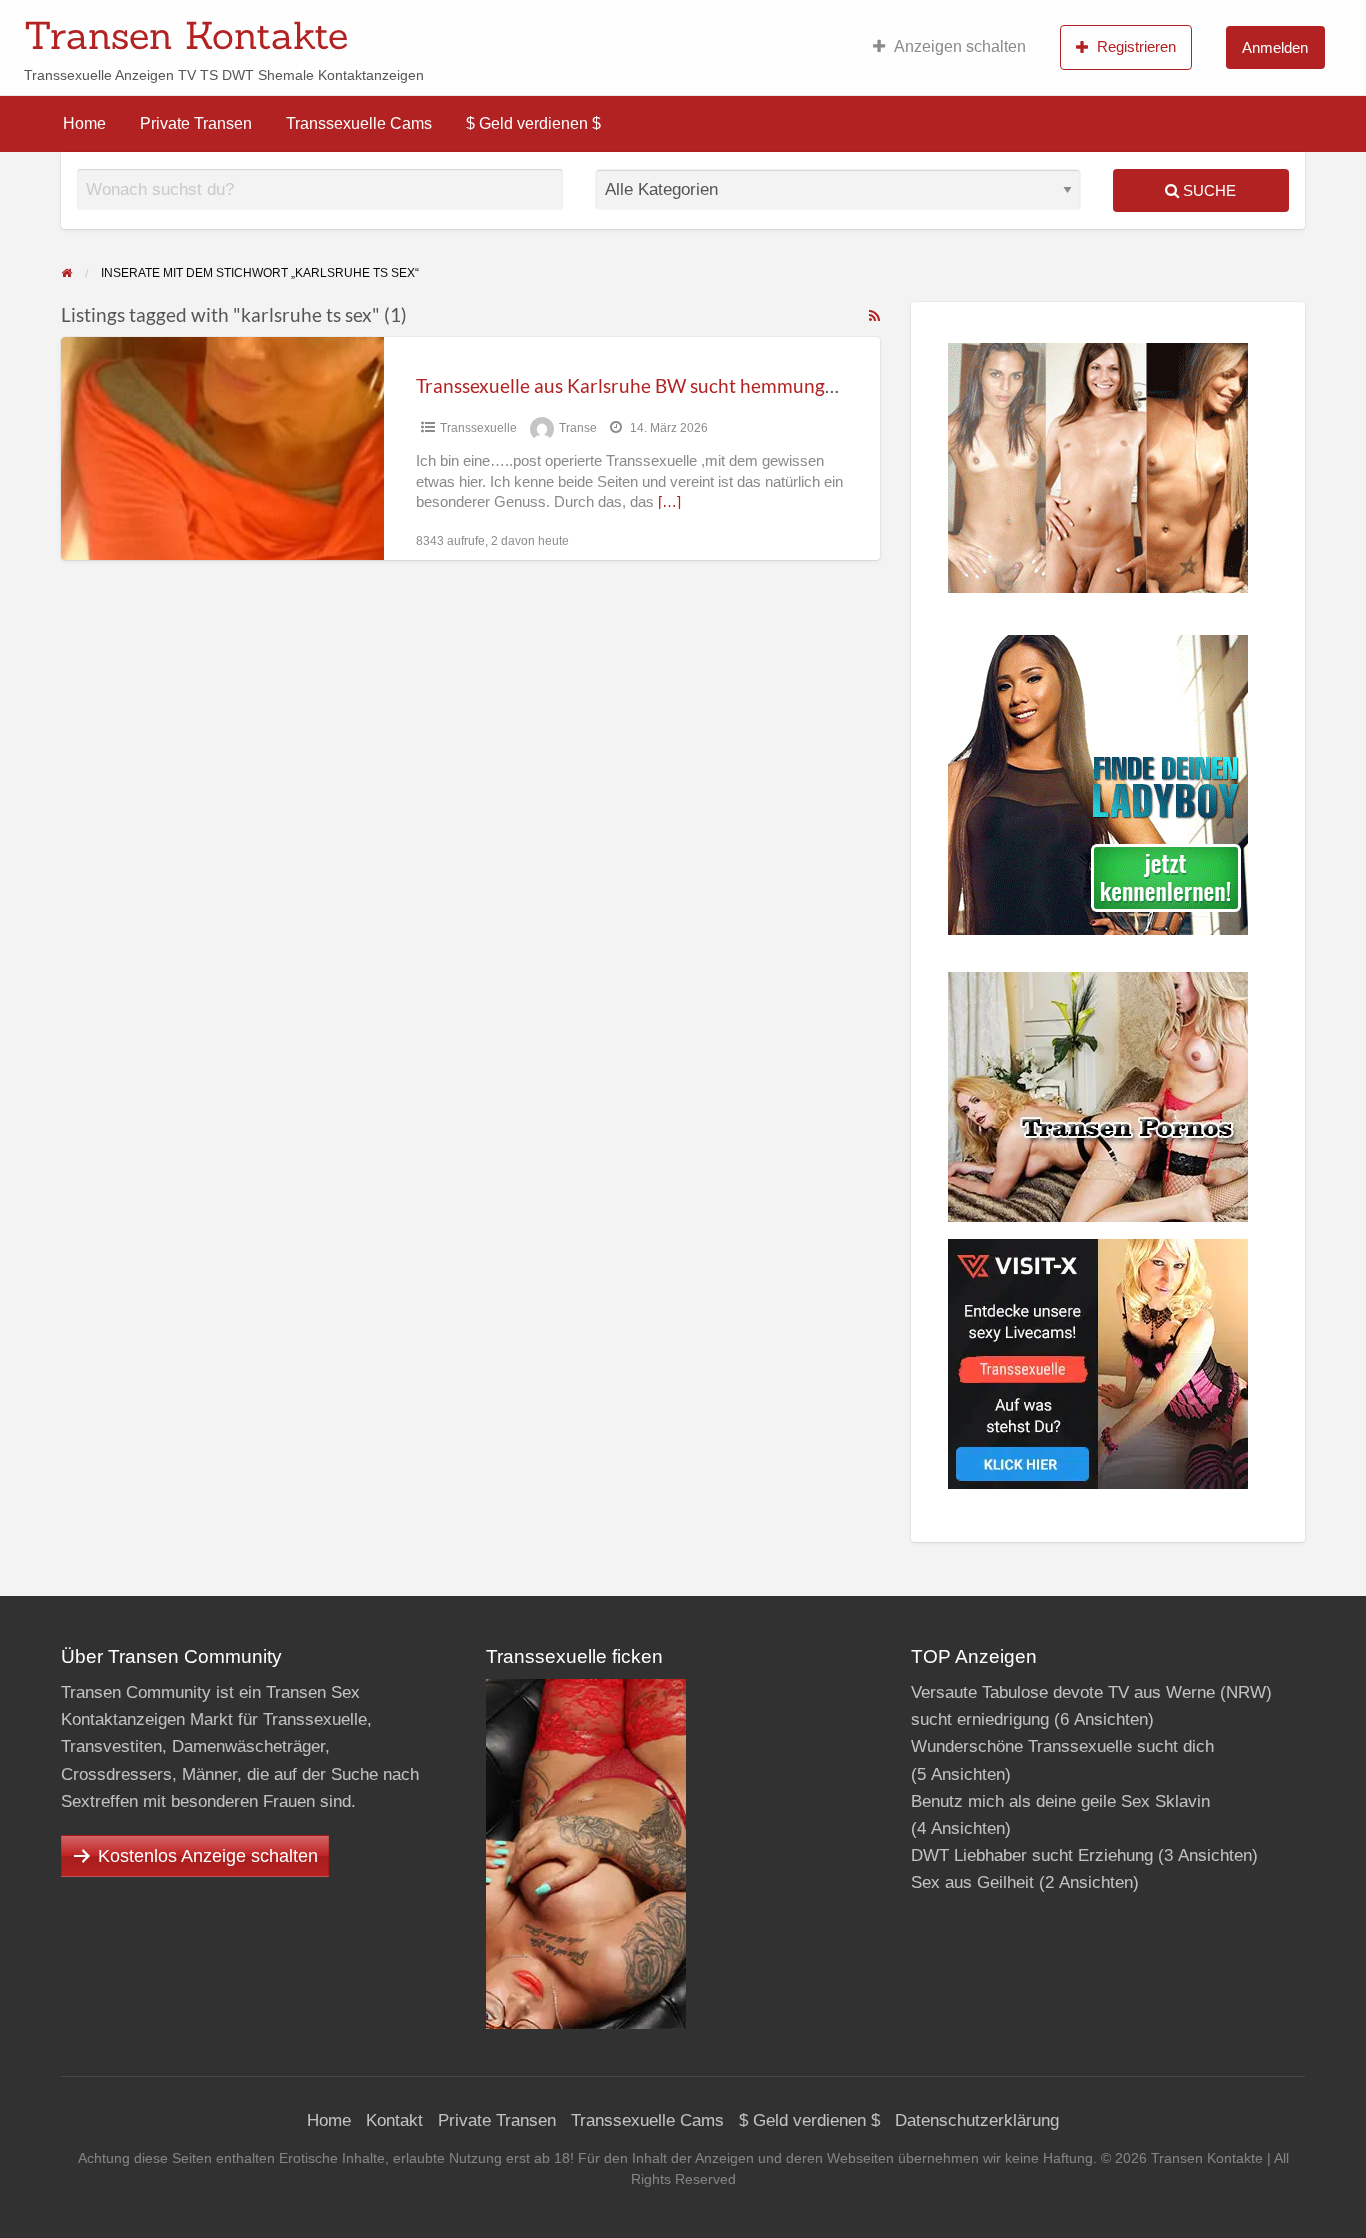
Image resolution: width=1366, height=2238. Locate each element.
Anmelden (1275, 47)
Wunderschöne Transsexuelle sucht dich (1062, 1746)
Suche (1207, 190)
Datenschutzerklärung (977, 2120)
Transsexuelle (478, 428)
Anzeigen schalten (960, 46)
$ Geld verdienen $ (533, 123)
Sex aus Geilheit (972, 1882)
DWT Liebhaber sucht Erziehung (1032, 1855)
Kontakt (394, 2120)
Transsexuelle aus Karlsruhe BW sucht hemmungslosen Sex (663, 385)
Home (84, 123)
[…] (669, 502)
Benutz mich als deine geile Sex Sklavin (1060, 1801)
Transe (578, 428)
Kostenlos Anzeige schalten (208, 1856)
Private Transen (196, 123)
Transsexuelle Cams (359, 123)
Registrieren (1136, 46)
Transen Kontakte (186, 35)
